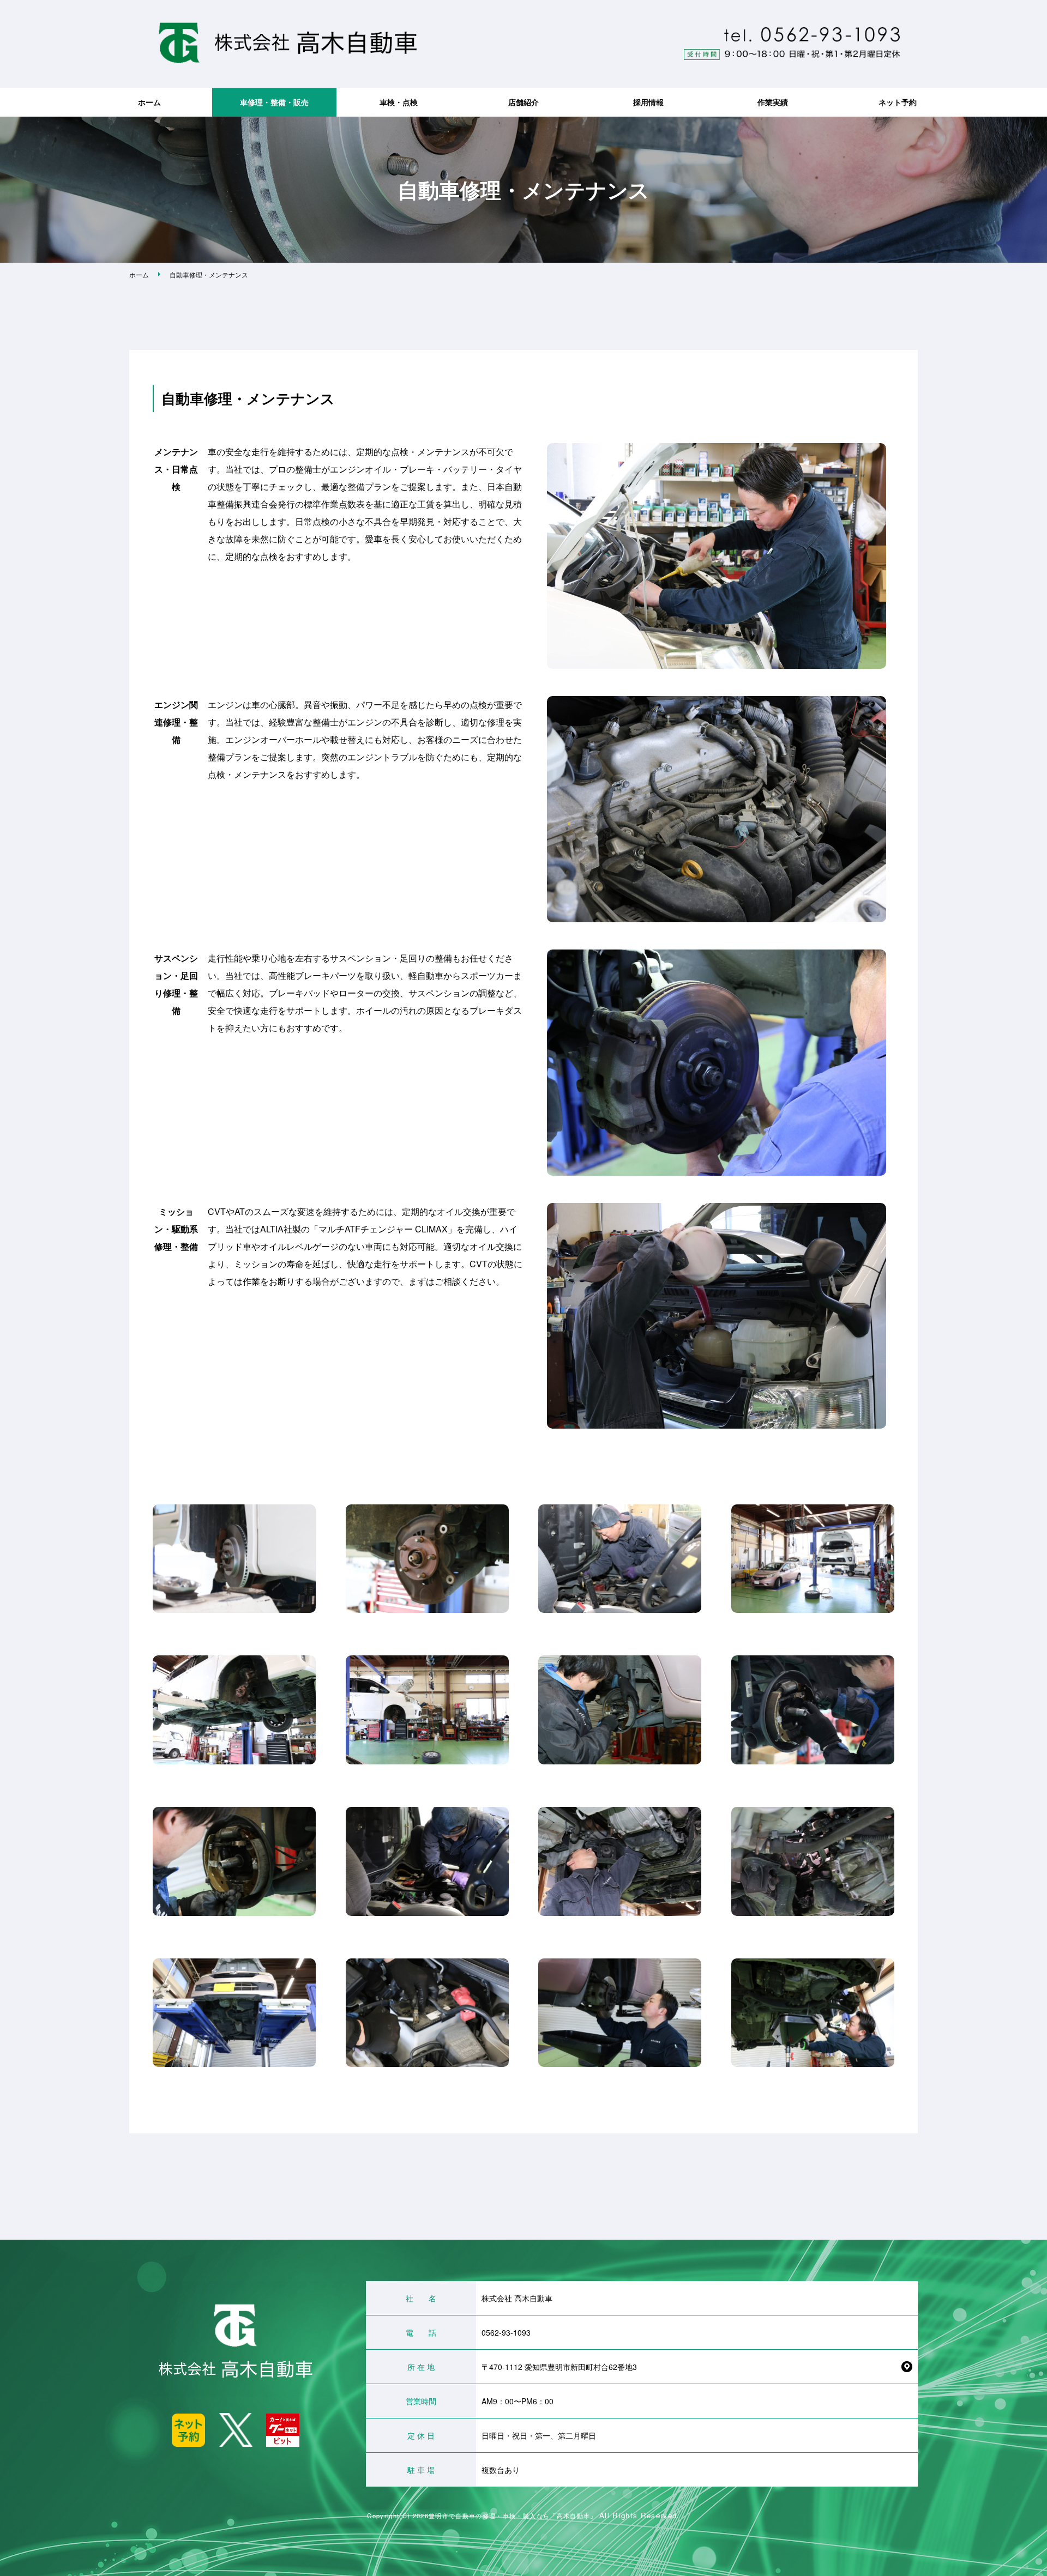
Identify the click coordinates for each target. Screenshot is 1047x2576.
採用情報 (648, 102)
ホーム (149, 102)
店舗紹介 (523, 102)
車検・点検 (399, 102)
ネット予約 (898, 102)
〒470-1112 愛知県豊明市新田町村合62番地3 (559, 2367)
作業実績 (773, 102)
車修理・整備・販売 (274, 102)
